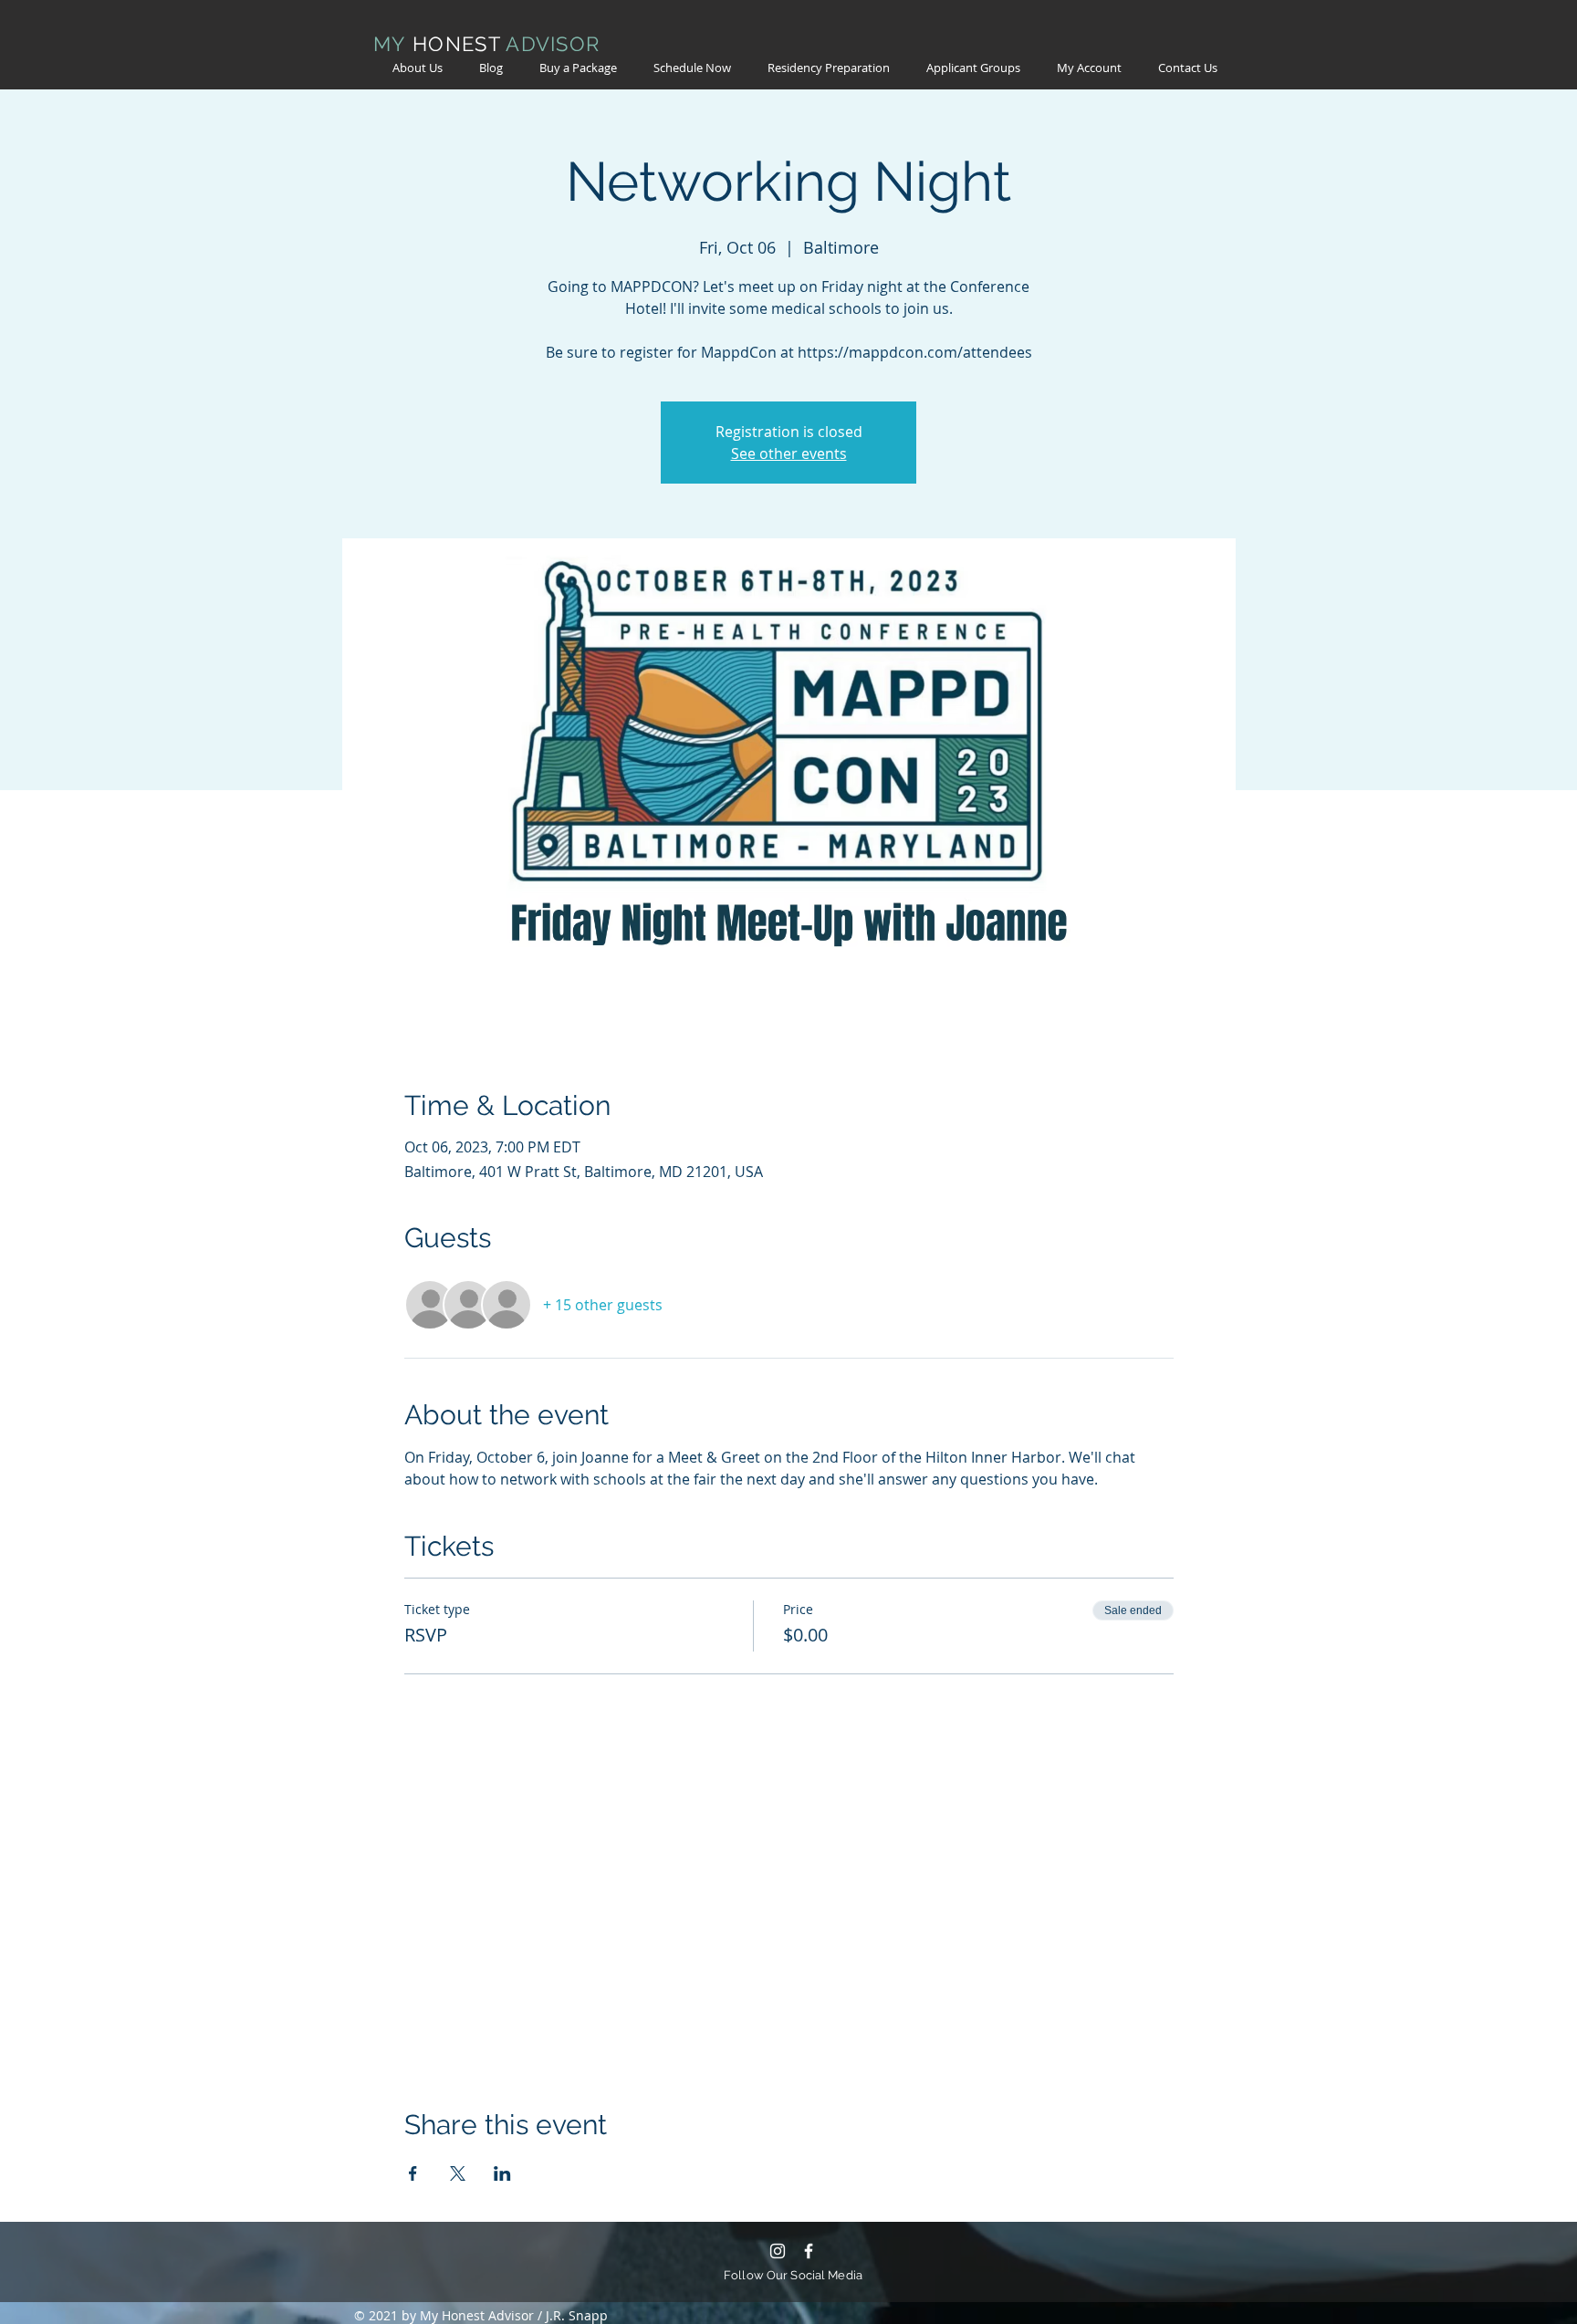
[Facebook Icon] (809, 2251)
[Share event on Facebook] (413, 2173)
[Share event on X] (458, 2173)
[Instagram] (778, 2251)
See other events (789, 453)
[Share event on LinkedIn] (502, 2173)
